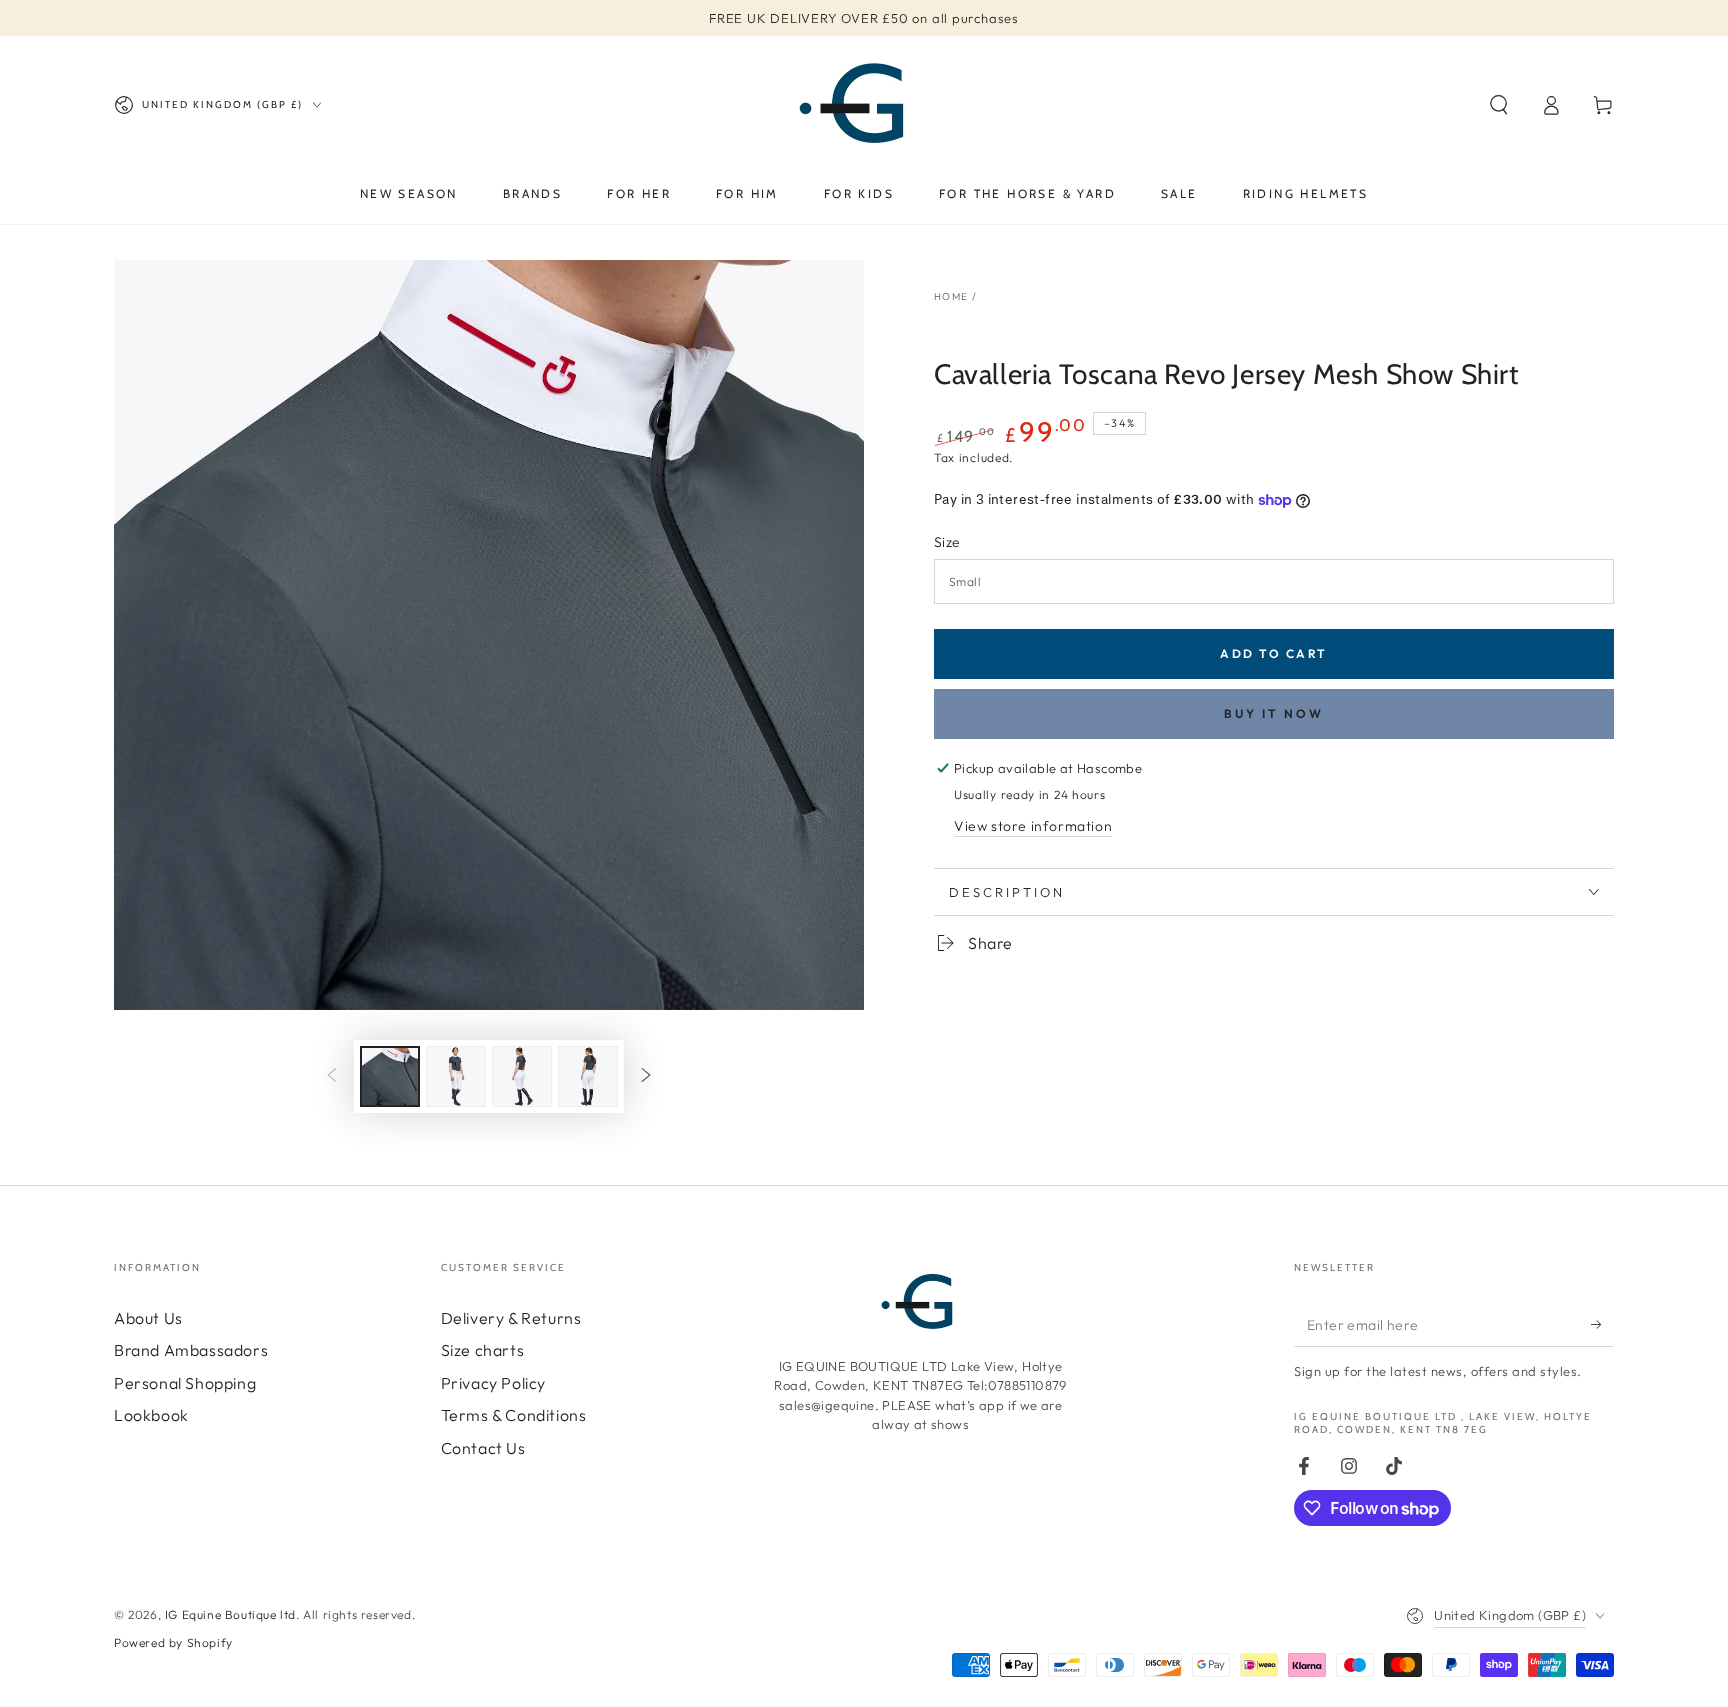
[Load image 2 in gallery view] (456, 1076)
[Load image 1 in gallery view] (390, 1076)
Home (951, 296)
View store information (1033, 826)
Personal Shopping (185, 1383)
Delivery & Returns (511, 1318)
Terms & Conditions (514, 1415)
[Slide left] (332, 1077)
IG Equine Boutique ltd (230, 1614)
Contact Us (483, 1448)
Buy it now (1274, 713)
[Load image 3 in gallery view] (522, 1076)
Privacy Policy (493, 1383)
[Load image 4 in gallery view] (588, 1076)
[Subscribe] (1602, 1324)
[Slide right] (646, 1077)
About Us (148, 1318)
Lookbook (151, 1415)
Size (947, 542)
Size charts (483, 1350)
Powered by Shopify (173, 1642)
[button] (1499, 105)
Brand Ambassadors (191, 1350)
